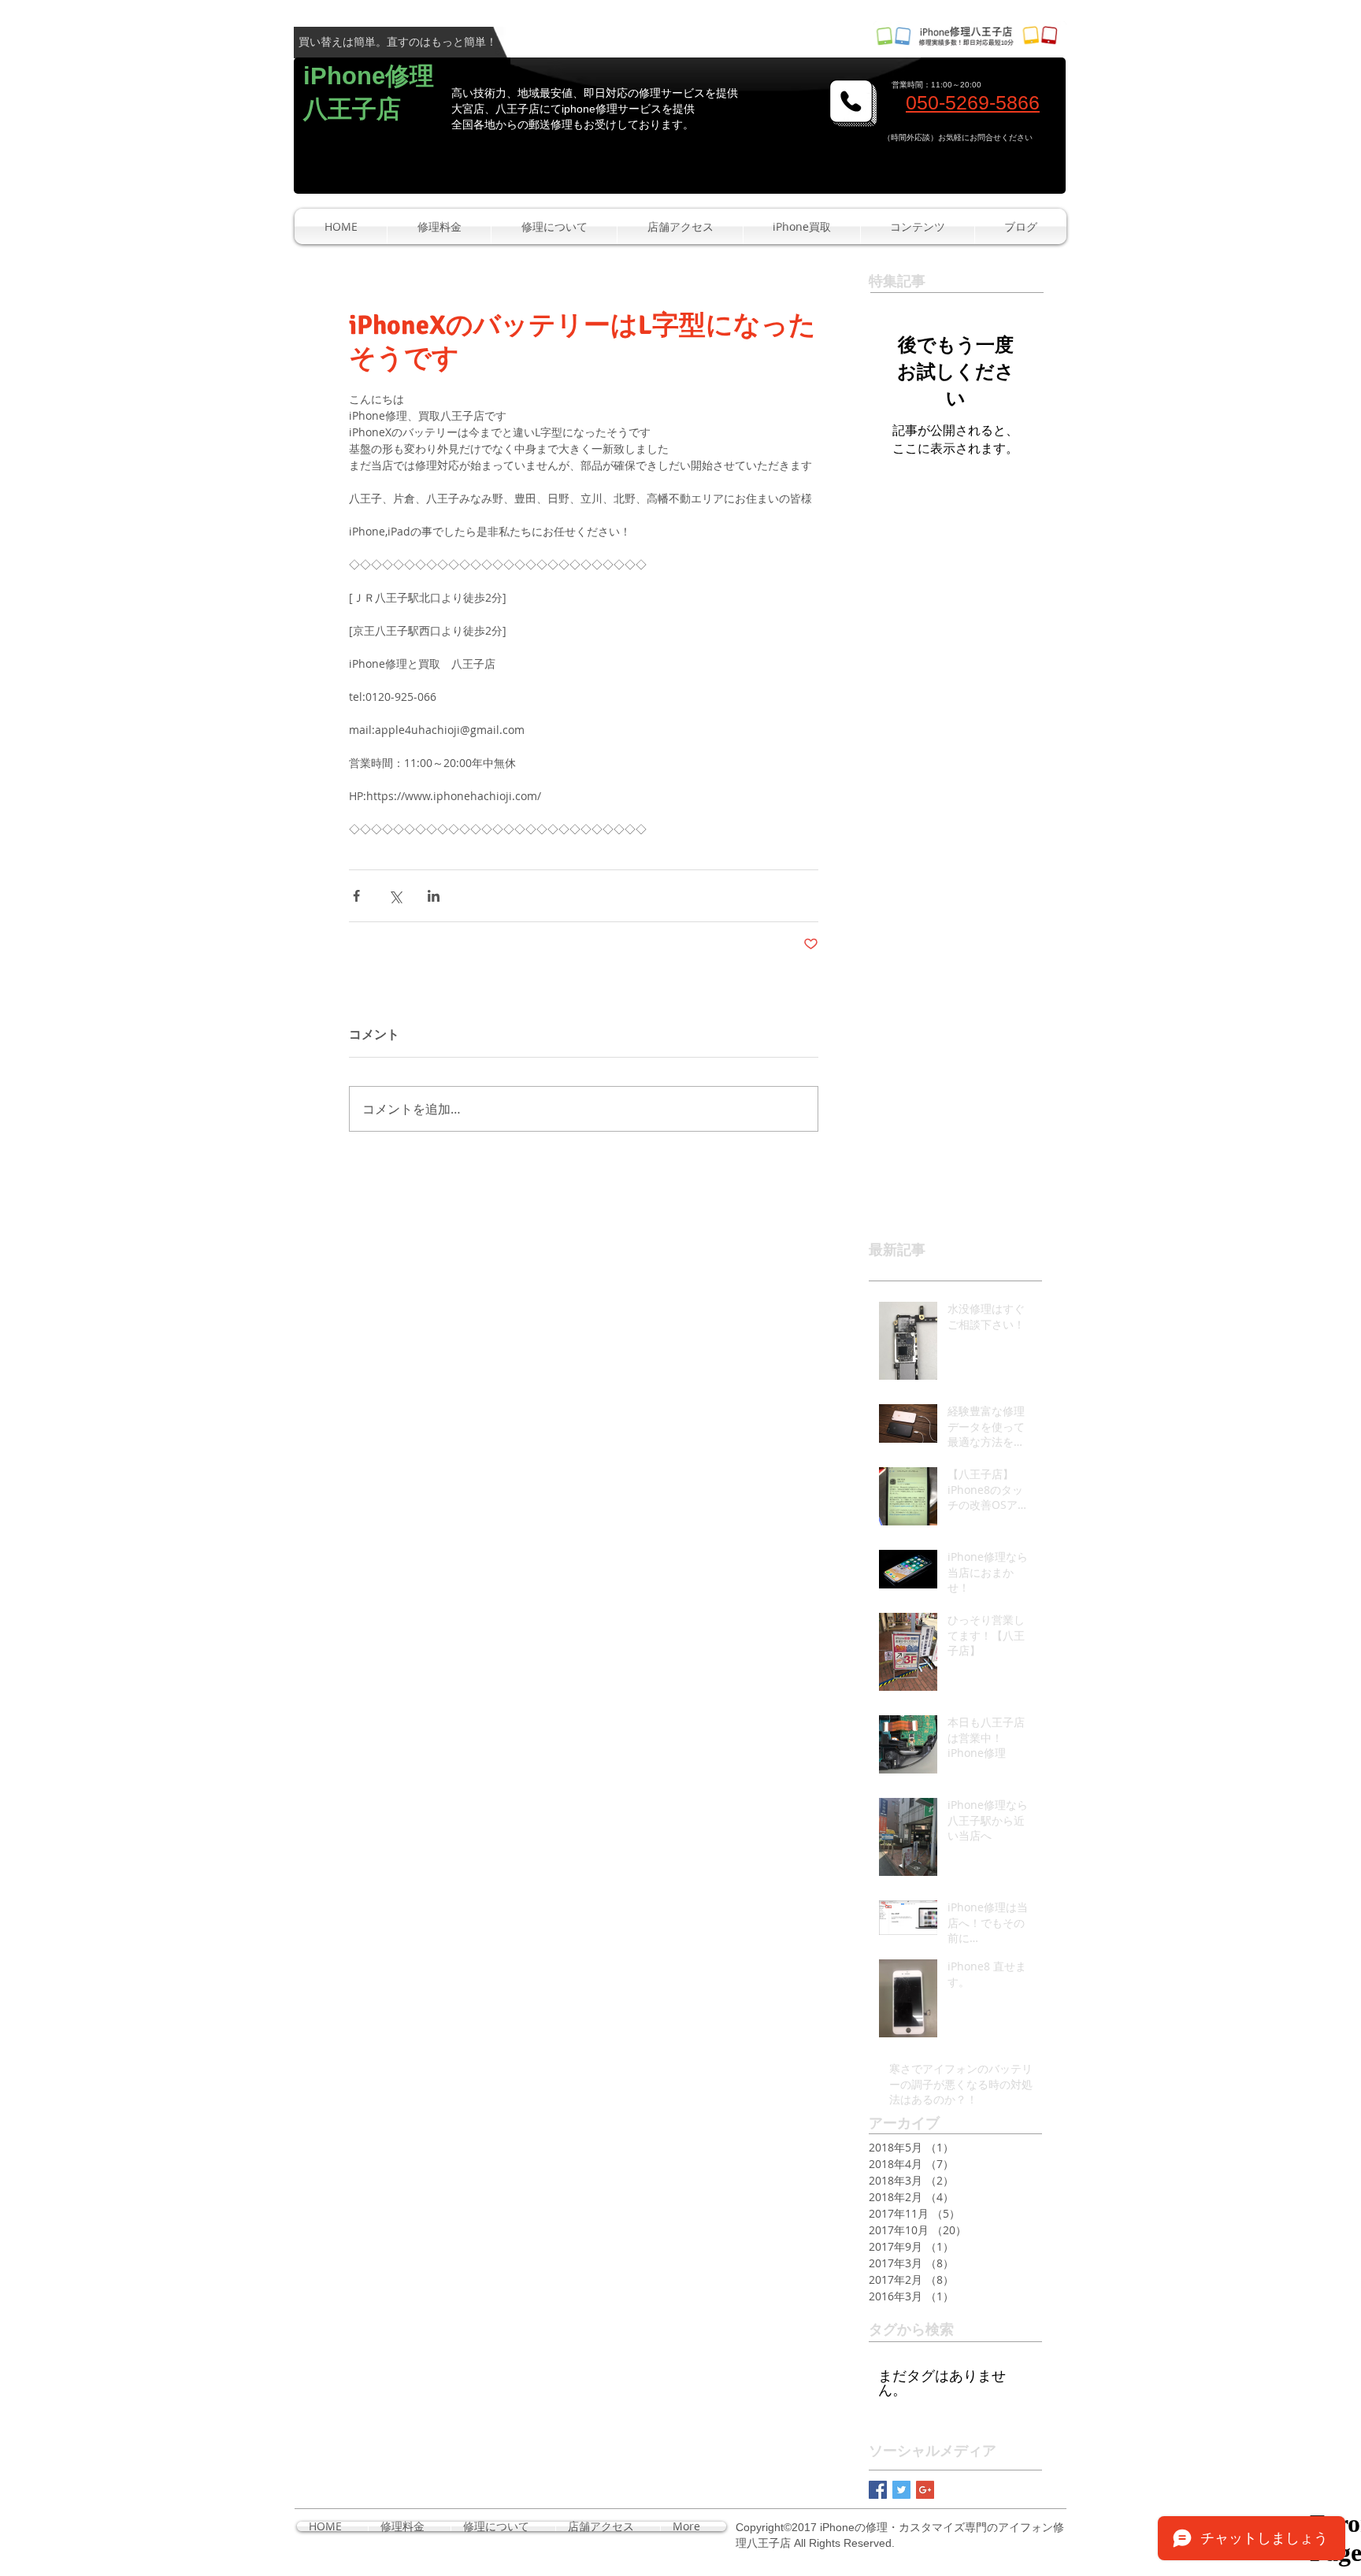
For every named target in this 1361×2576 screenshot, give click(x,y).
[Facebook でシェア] (356, 896)
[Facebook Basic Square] (878, 2490)
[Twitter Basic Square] (901, 2490)
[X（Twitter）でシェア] (395, 896)
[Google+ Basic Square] (925, 2490)
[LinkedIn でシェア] (434, 896)
